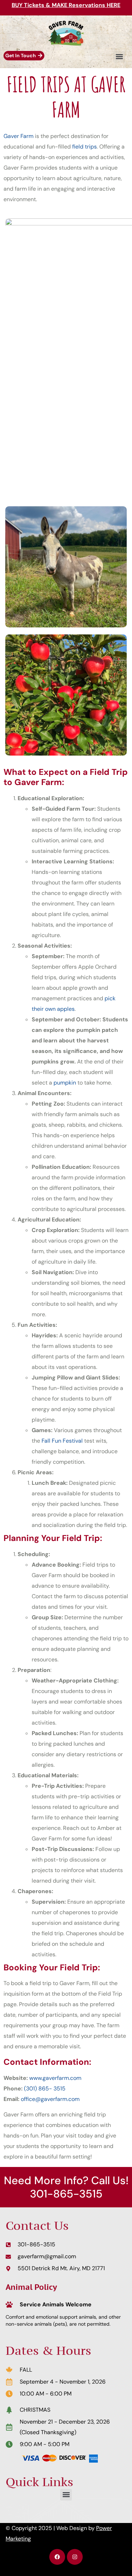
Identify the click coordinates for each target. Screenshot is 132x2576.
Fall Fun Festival (62, 1441)
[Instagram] (75, 2557)
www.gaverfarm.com (55, 2078)
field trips (84, 147)
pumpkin (65, 1083)
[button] (119, 57)
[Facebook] (57, 2557)
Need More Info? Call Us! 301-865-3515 (66, 2187)
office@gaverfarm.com (50, 2099)
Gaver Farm (18, 136)
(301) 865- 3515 (45, 2089)
